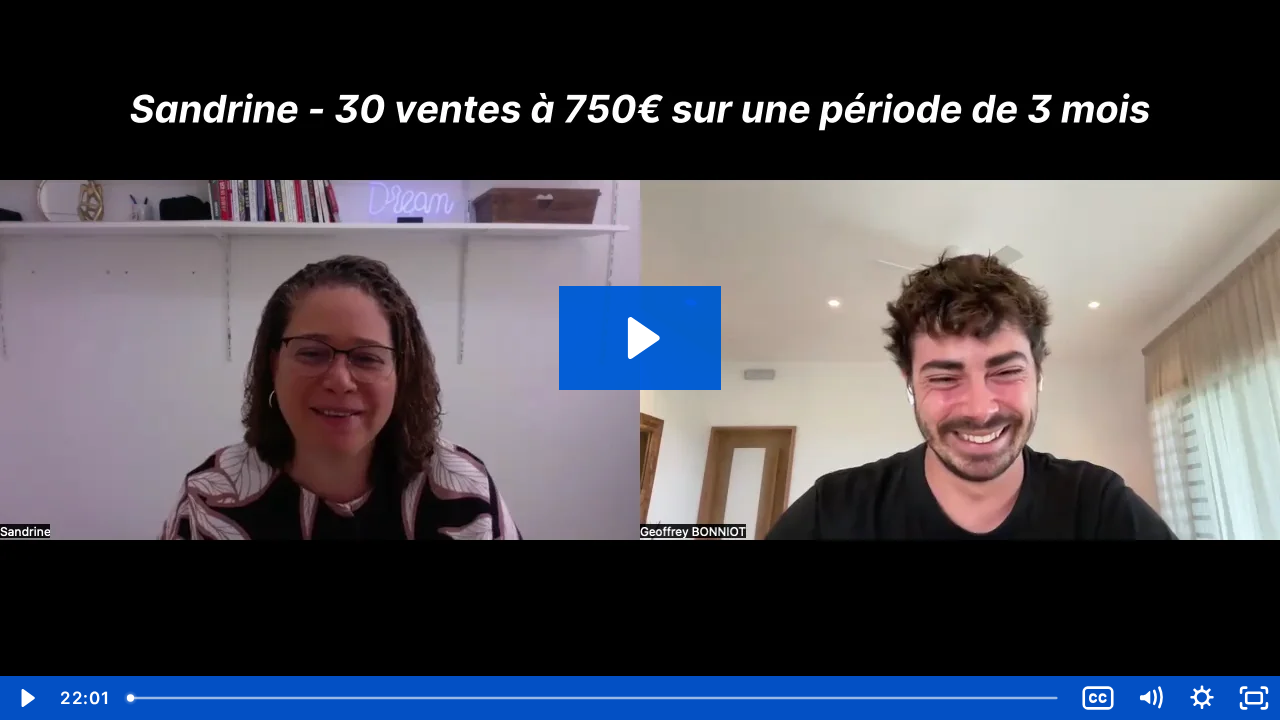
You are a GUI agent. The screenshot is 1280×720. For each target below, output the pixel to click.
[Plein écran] (1254, 698)
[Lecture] (26, 698)
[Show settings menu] (1202, 698)
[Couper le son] (1150, 698)
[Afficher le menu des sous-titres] (1098, 698)
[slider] (594, 698)
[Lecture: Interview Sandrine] (640, 338)
